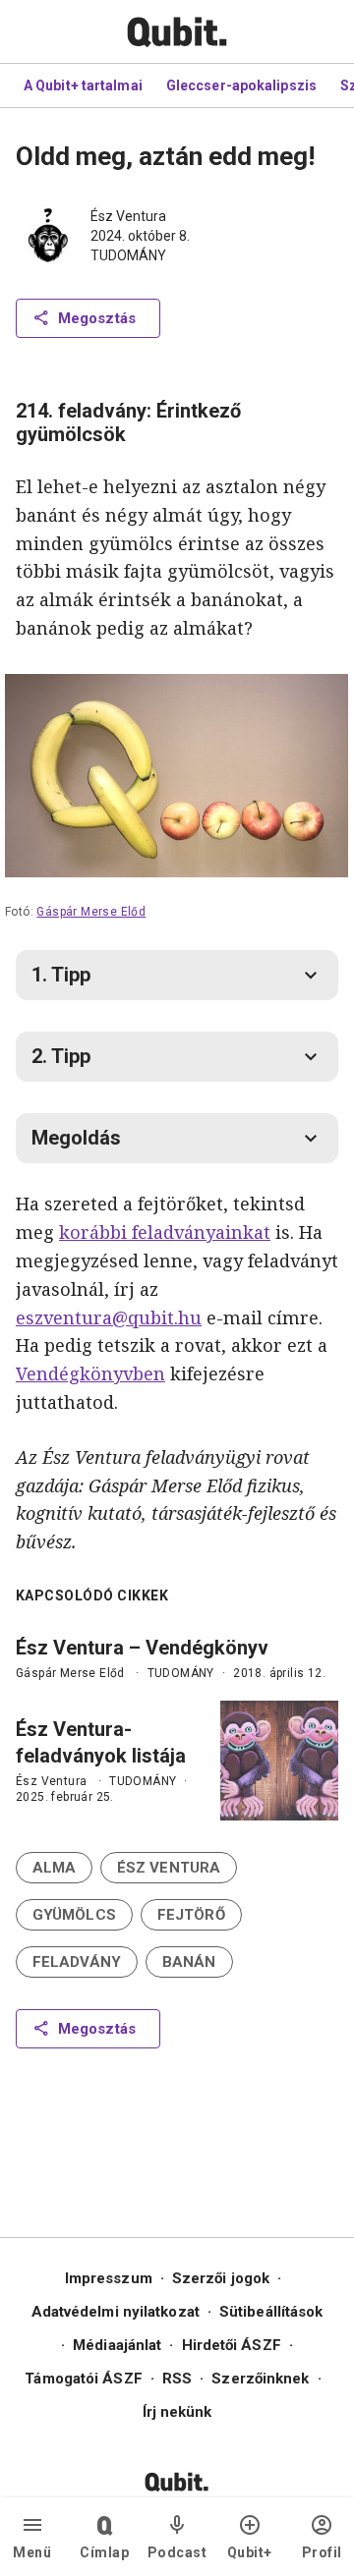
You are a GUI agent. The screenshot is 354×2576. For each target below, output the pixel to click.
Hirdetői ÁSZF (232, 2345)
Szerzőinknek (260, 2379)
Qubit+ (250, 2552)
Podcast (177, 2552)
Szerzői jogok (221, 2278)
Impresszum (109, 2278)
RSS (177, 2379)
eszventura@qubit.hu (109, 1317)
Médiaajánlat (117, 2345)
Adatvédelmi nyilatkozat (116, 2312)
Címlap (104, 2552)
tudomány (128, 255)
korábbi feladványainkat (165, 1232)
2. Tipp (61, 1056)
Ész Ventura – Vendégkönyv (142, 1648)
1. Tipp (61, 975)
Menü (32, 2552)
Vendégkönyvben (90, 1373)
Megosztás (97, 318)
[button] (54, 1868)
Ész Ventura (128, 216)
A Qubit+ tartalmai (83, 85)
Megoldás (76, 1138)
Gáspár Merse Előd (92, 911)
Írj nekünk (177, 2412)
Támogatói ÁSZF (83, 2379)
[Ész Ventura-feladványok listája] (279, 1761)
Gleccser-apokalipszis (241, 85)
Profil (322, 2552)
